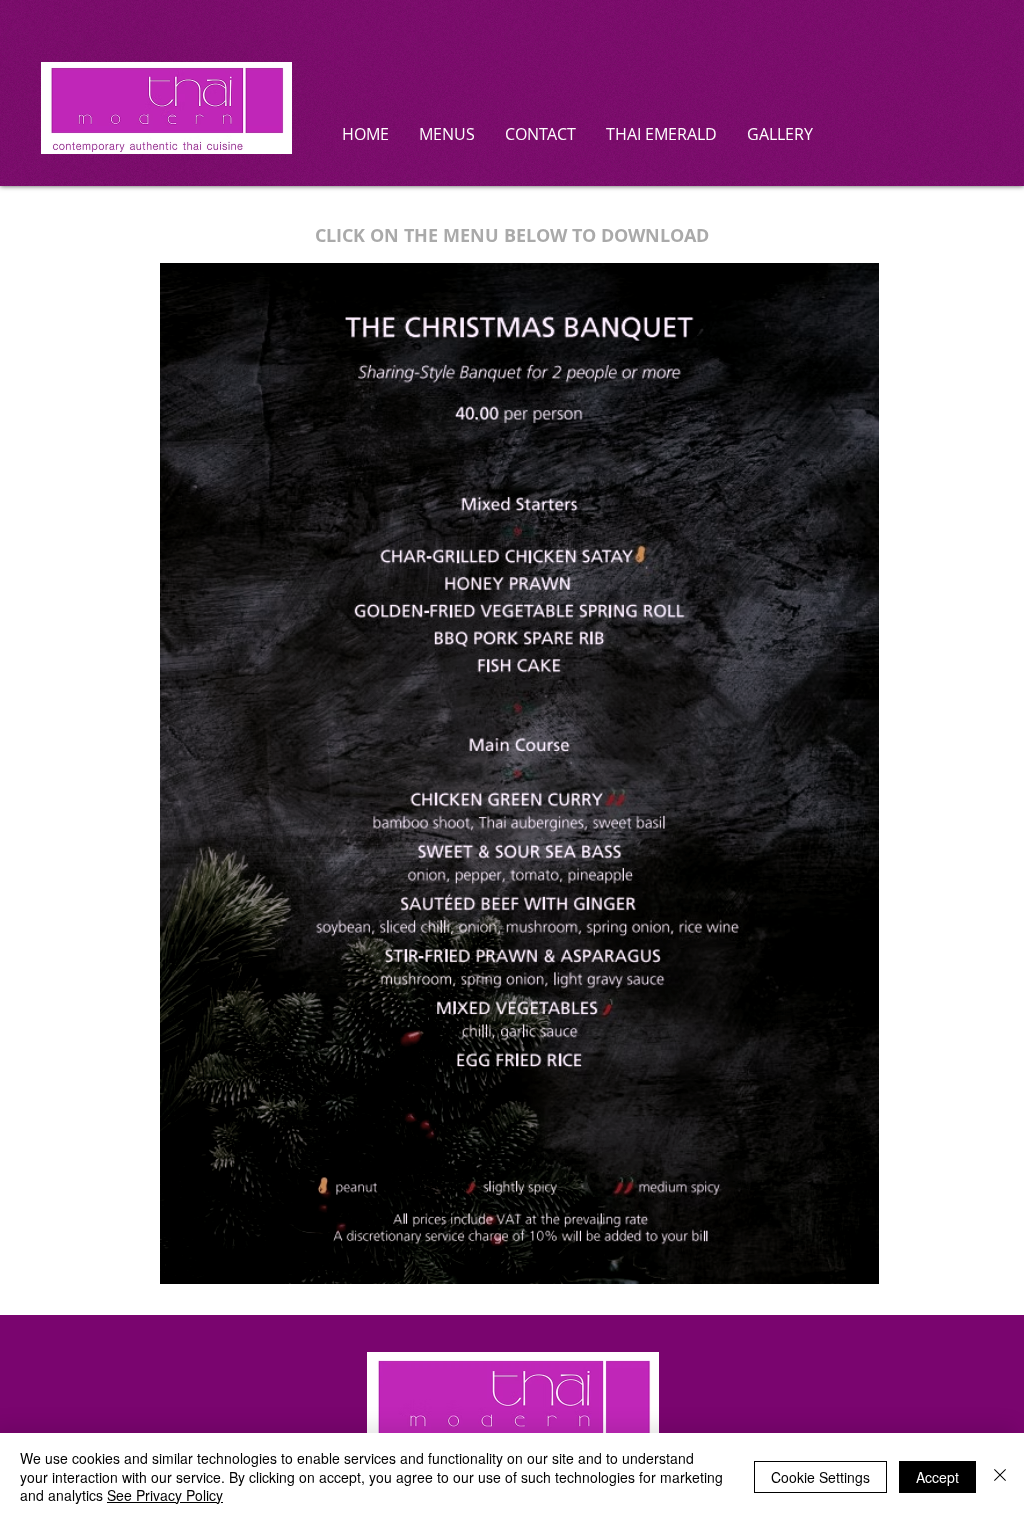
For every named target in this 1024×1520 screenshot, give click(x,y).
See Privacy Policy (165, 1495)
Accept (937, 1477)
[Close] (1000, 1476)
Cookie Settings (820, 1477)
